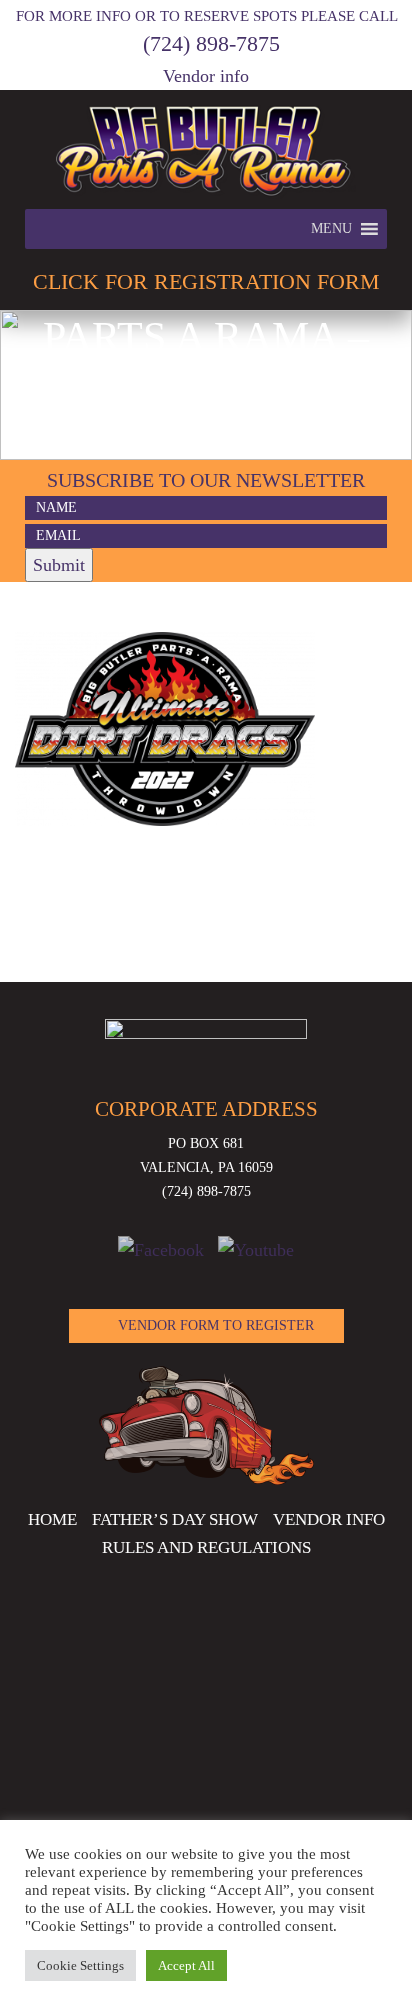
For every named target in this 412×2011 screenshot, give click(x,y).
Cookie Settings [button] (80, 1965)
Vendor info (206, 76)
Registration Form (206, 281)
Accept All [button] (186, 1965)
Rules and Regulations (206, 1547)
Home (52, 1519)
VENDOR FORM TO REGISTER (216, 1325)
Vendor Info (329, 1519)
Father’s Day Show (175, 1519)
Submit (59, 565)
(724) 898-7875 (211, 43)
